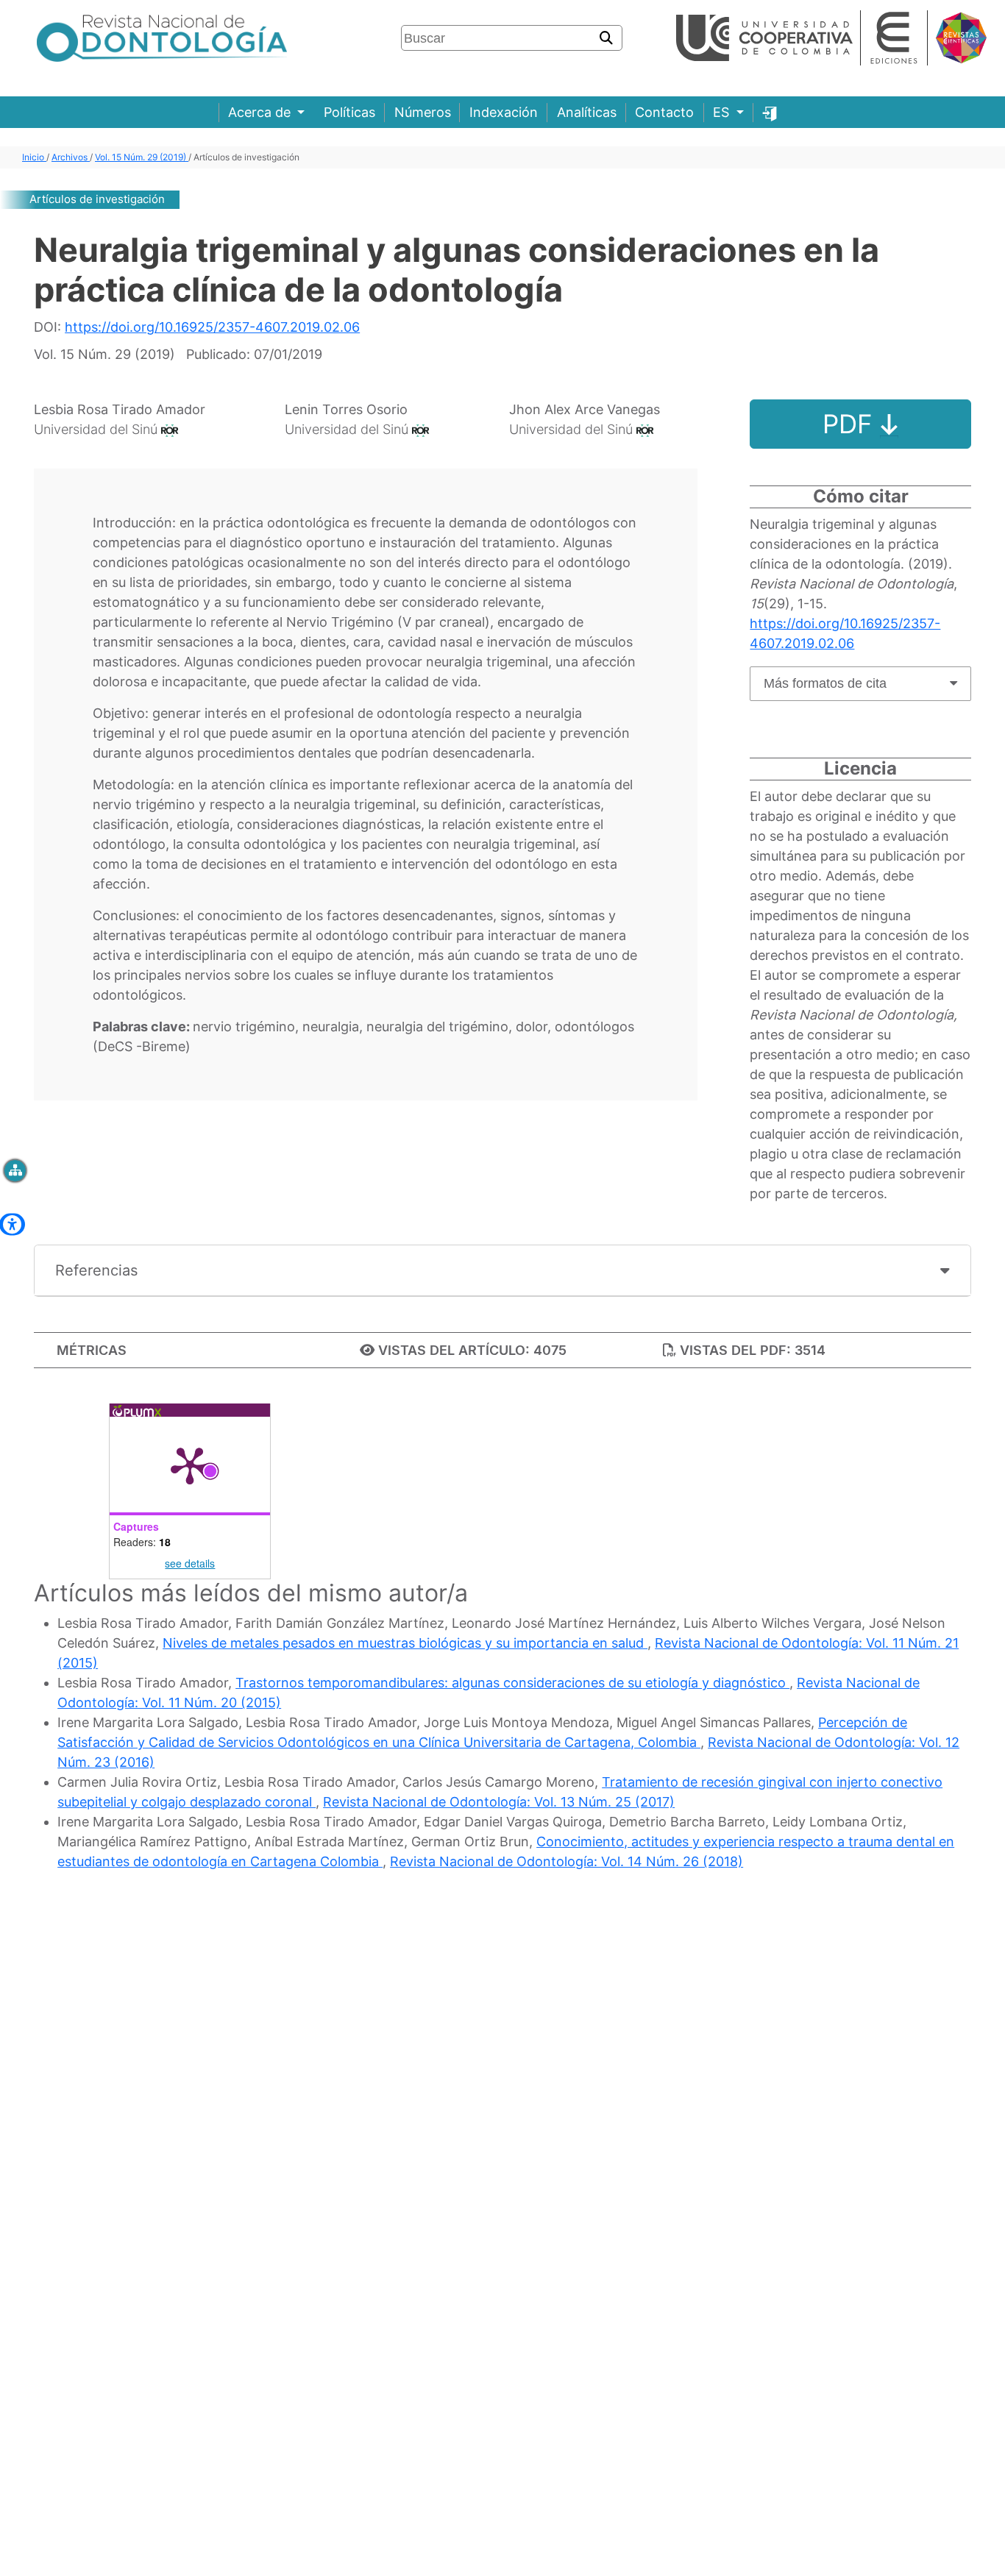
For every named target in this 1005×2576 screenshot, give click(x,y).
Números (423, 112)
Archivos (71, 157)
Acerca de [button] (261, 112)
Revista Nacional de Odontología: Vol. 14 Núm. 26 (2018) (567, 1861)
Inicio (34, 157)
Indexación (504, 112)
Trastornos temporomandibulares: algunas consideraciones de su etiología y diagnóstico (512, 1683)
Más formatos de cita (825, 683)
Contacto (664, 112)
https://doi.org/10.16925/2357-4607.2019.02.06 (212, 327)
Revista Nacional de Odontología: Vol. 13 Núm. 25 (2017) (499, 1802)
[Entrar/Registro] (770, 112)
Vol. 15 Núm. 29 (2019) (142, 157)
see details (190, 1563)
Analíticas (587, 112)
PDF (851, 424)
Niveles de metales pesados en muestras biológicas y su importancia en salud (405, 1643)
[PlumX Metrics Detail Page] (190, 1465)
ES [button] (723, 112)
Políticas (349, 112)
